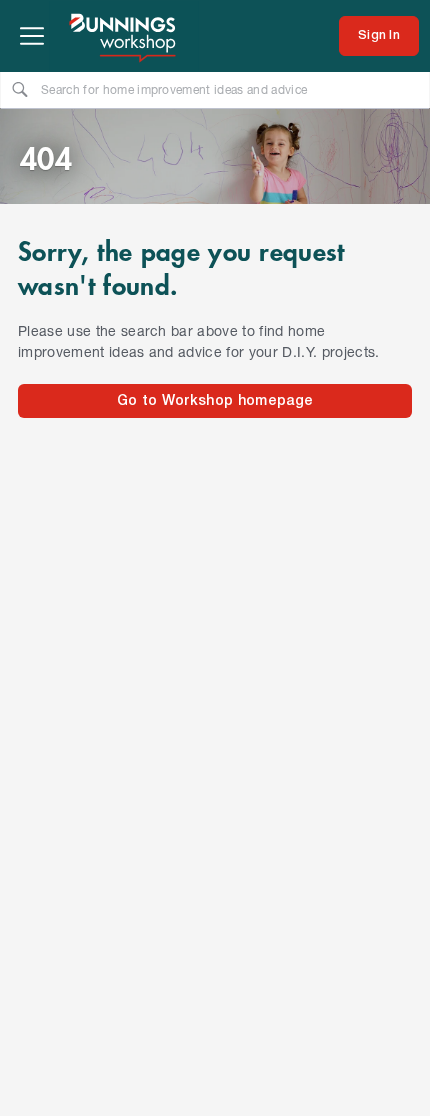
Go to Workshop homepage (215, 401)
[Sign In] (379, 36)
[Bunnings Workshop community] (124, 36)
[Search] (20, 89)
